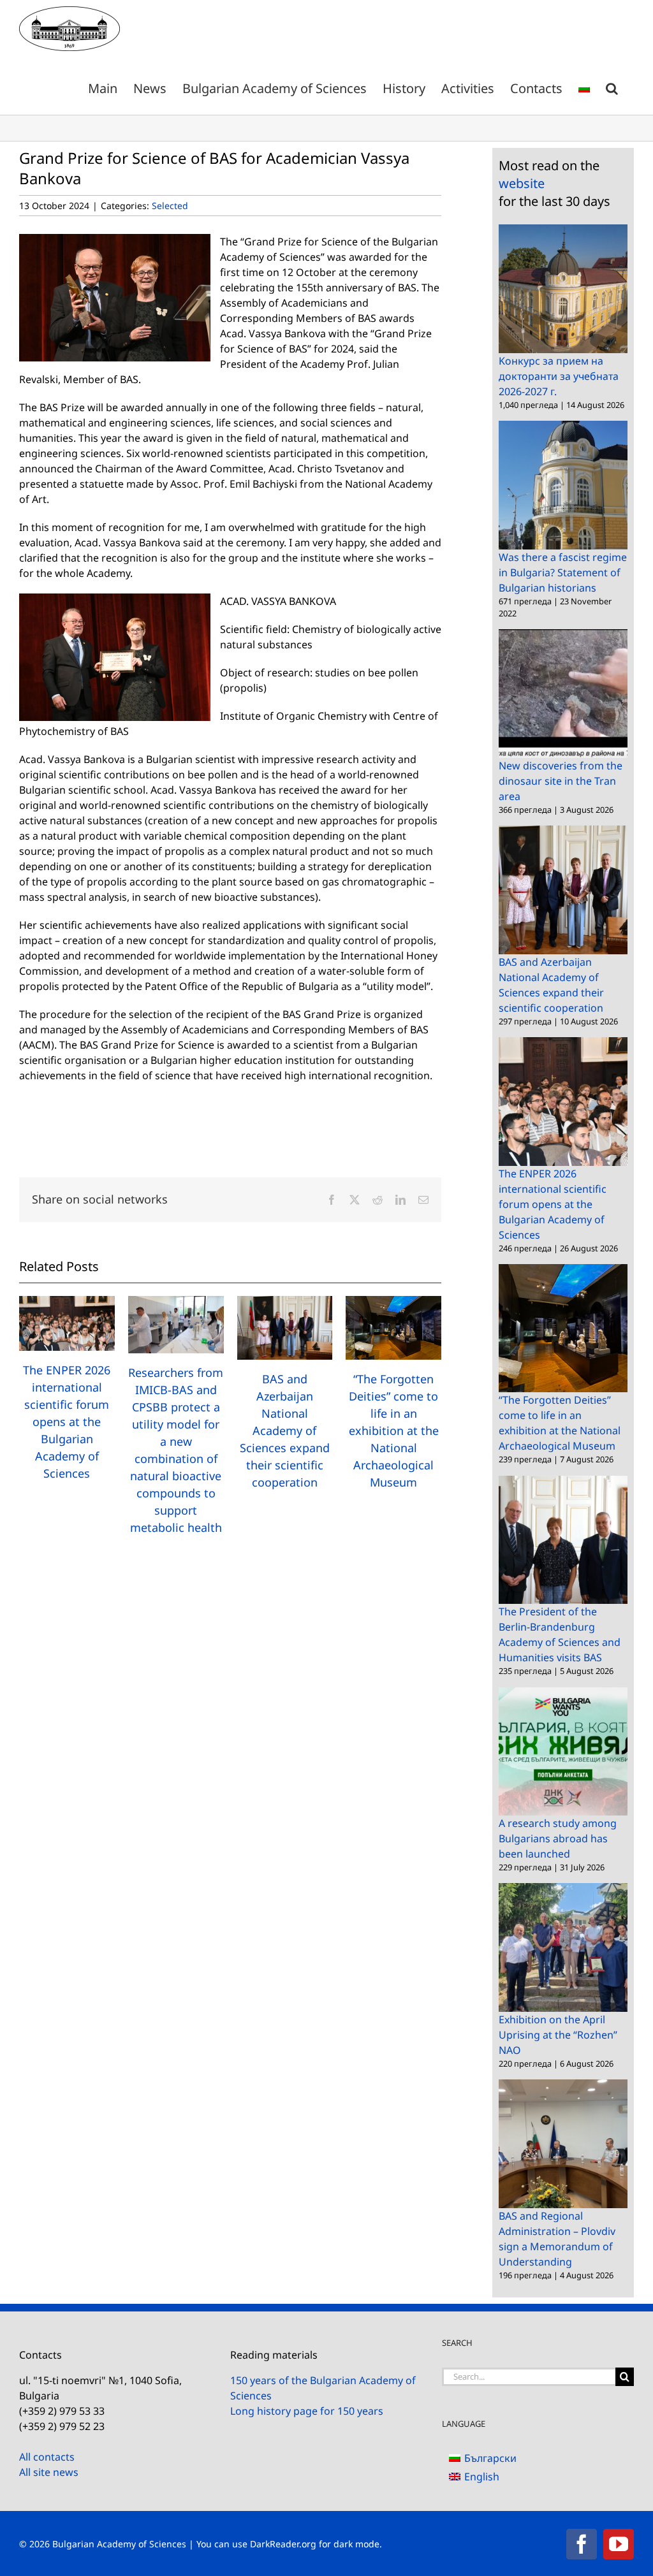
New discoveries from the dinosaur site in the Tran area (561, 781)
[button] (612, 86)
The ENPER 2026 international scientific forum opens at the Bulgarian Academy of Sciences (67, 1422)
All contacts (47, 2457)
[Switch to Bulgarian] (584, 86)
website (522, 183)
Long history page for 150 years (307, 2411)
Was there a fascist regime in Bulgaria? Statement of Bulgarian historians (563, 572)
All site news (49, 2472)
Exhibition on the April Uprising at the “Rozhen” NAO (558, 2035)
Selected (170, 206)
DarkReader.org (283, 2544)
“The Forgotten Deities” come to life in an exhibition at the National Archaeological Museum (394, 1430)
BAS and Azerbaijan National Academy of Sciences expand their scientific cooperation (285, 1430)
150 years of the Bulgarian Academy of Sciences (323, 2388)
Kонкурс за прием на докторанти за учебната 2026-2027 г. (559, 376)
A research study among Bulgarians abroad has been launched (558, 1838)
